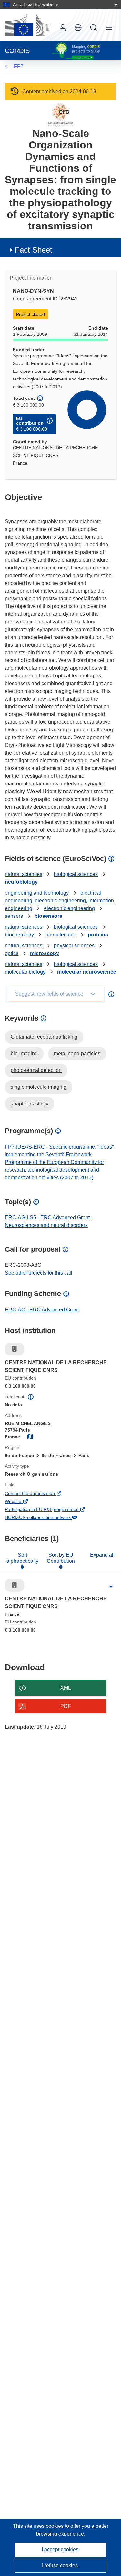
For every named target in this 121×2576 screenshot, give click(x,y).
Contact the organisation (39, 1494)
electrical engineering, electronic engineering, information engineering (59, 901)
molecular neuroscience (87, 972)
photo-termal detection (36, 1070)
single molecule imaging (39, 1087)
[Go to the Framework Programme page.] (60, 115)
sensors (14, 916)
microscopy (45, 953)
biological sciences (76, 874)
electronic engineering (69, 908)
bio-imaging (24, 1054)
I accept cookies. (61, 2549)
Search (94, 28)
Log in (63, 28)
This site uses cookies (39, 2526)
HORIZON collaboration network (47, 1518)
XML (66, 1688)
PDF (66, 1706)
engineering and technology (37, 893)
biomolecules (61, 935)
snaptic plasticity (30, 1104)
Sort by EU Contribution (61, 1558)
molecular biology (25, 972)
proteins (98, 935)
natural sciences (24, 874)
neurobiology (21, 882)
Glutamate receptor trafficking (44, 1037)
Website (22, 1502)
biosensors (48, 916)
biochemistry (19, 935)
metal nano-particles (77, 1054)
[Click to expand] (111, 1587)
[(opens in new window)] (27, 25)
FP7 (19, 66)
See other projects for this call (39, 1273)
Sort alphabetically (22, 1558)
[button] (78, 28)
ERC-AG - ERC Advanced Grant (42, 1310)
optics (12, 953)
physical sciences (74, 946)
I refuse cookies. (60, 2566)
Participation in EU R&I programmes (50, 1510)
